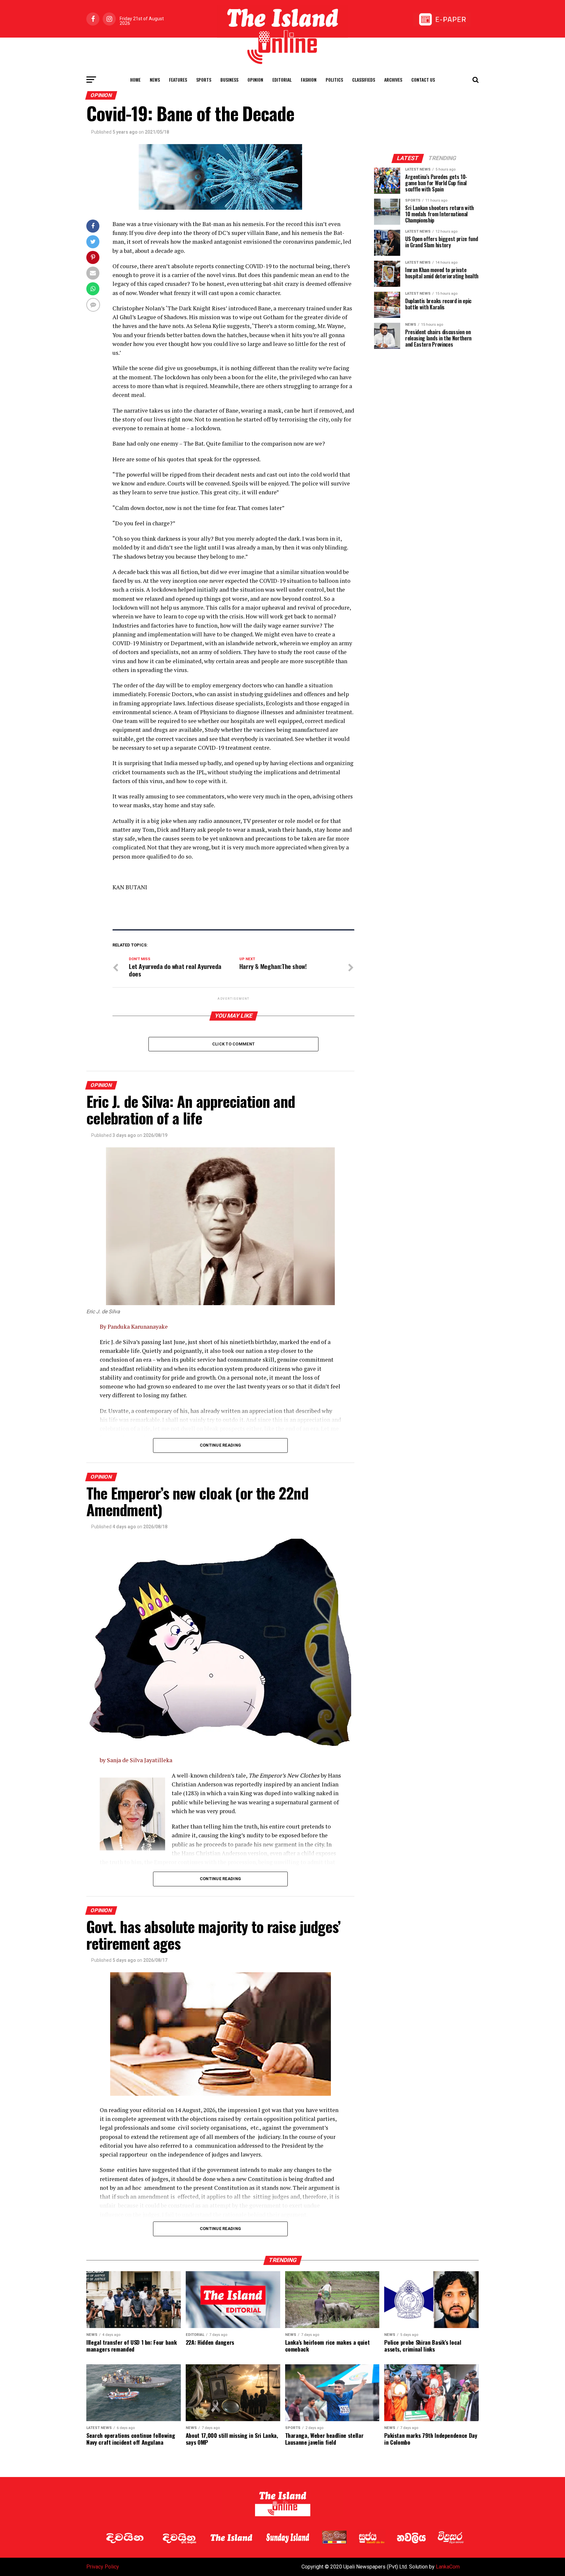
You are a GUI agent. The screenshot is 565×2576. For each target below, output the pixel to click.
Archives (393, 80)
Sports (204, 80)
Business (229, 80)
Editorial (282, 80)
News (155, 80)
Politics (334, 80)
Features (178, 80)
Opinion (255, 80)
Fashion (309, 80)
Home (135, 80)
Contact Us (423, 80)
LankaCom (448, 2567)
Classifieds (364, 80)
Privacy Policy (103, 2567)
